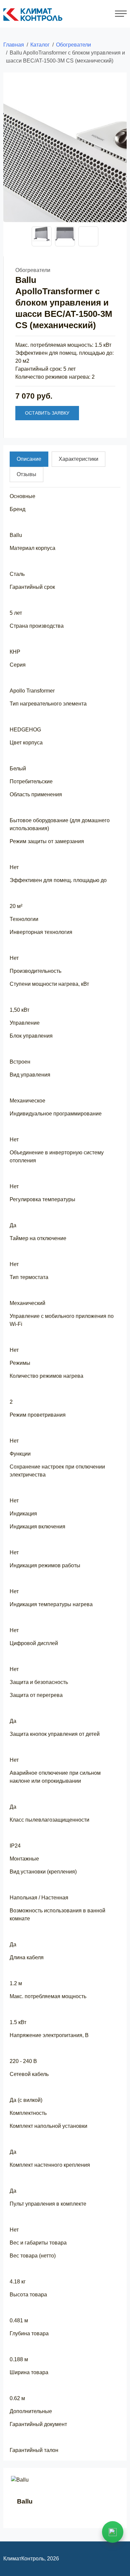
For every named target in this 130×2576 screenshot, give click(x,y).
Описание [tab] (29, 459)
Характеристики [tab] (78, 459)
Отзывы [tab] (26, 474)
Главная (14, 45)
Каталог (40, 45)
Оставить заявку (47, 413)
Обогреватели (73, 45)
